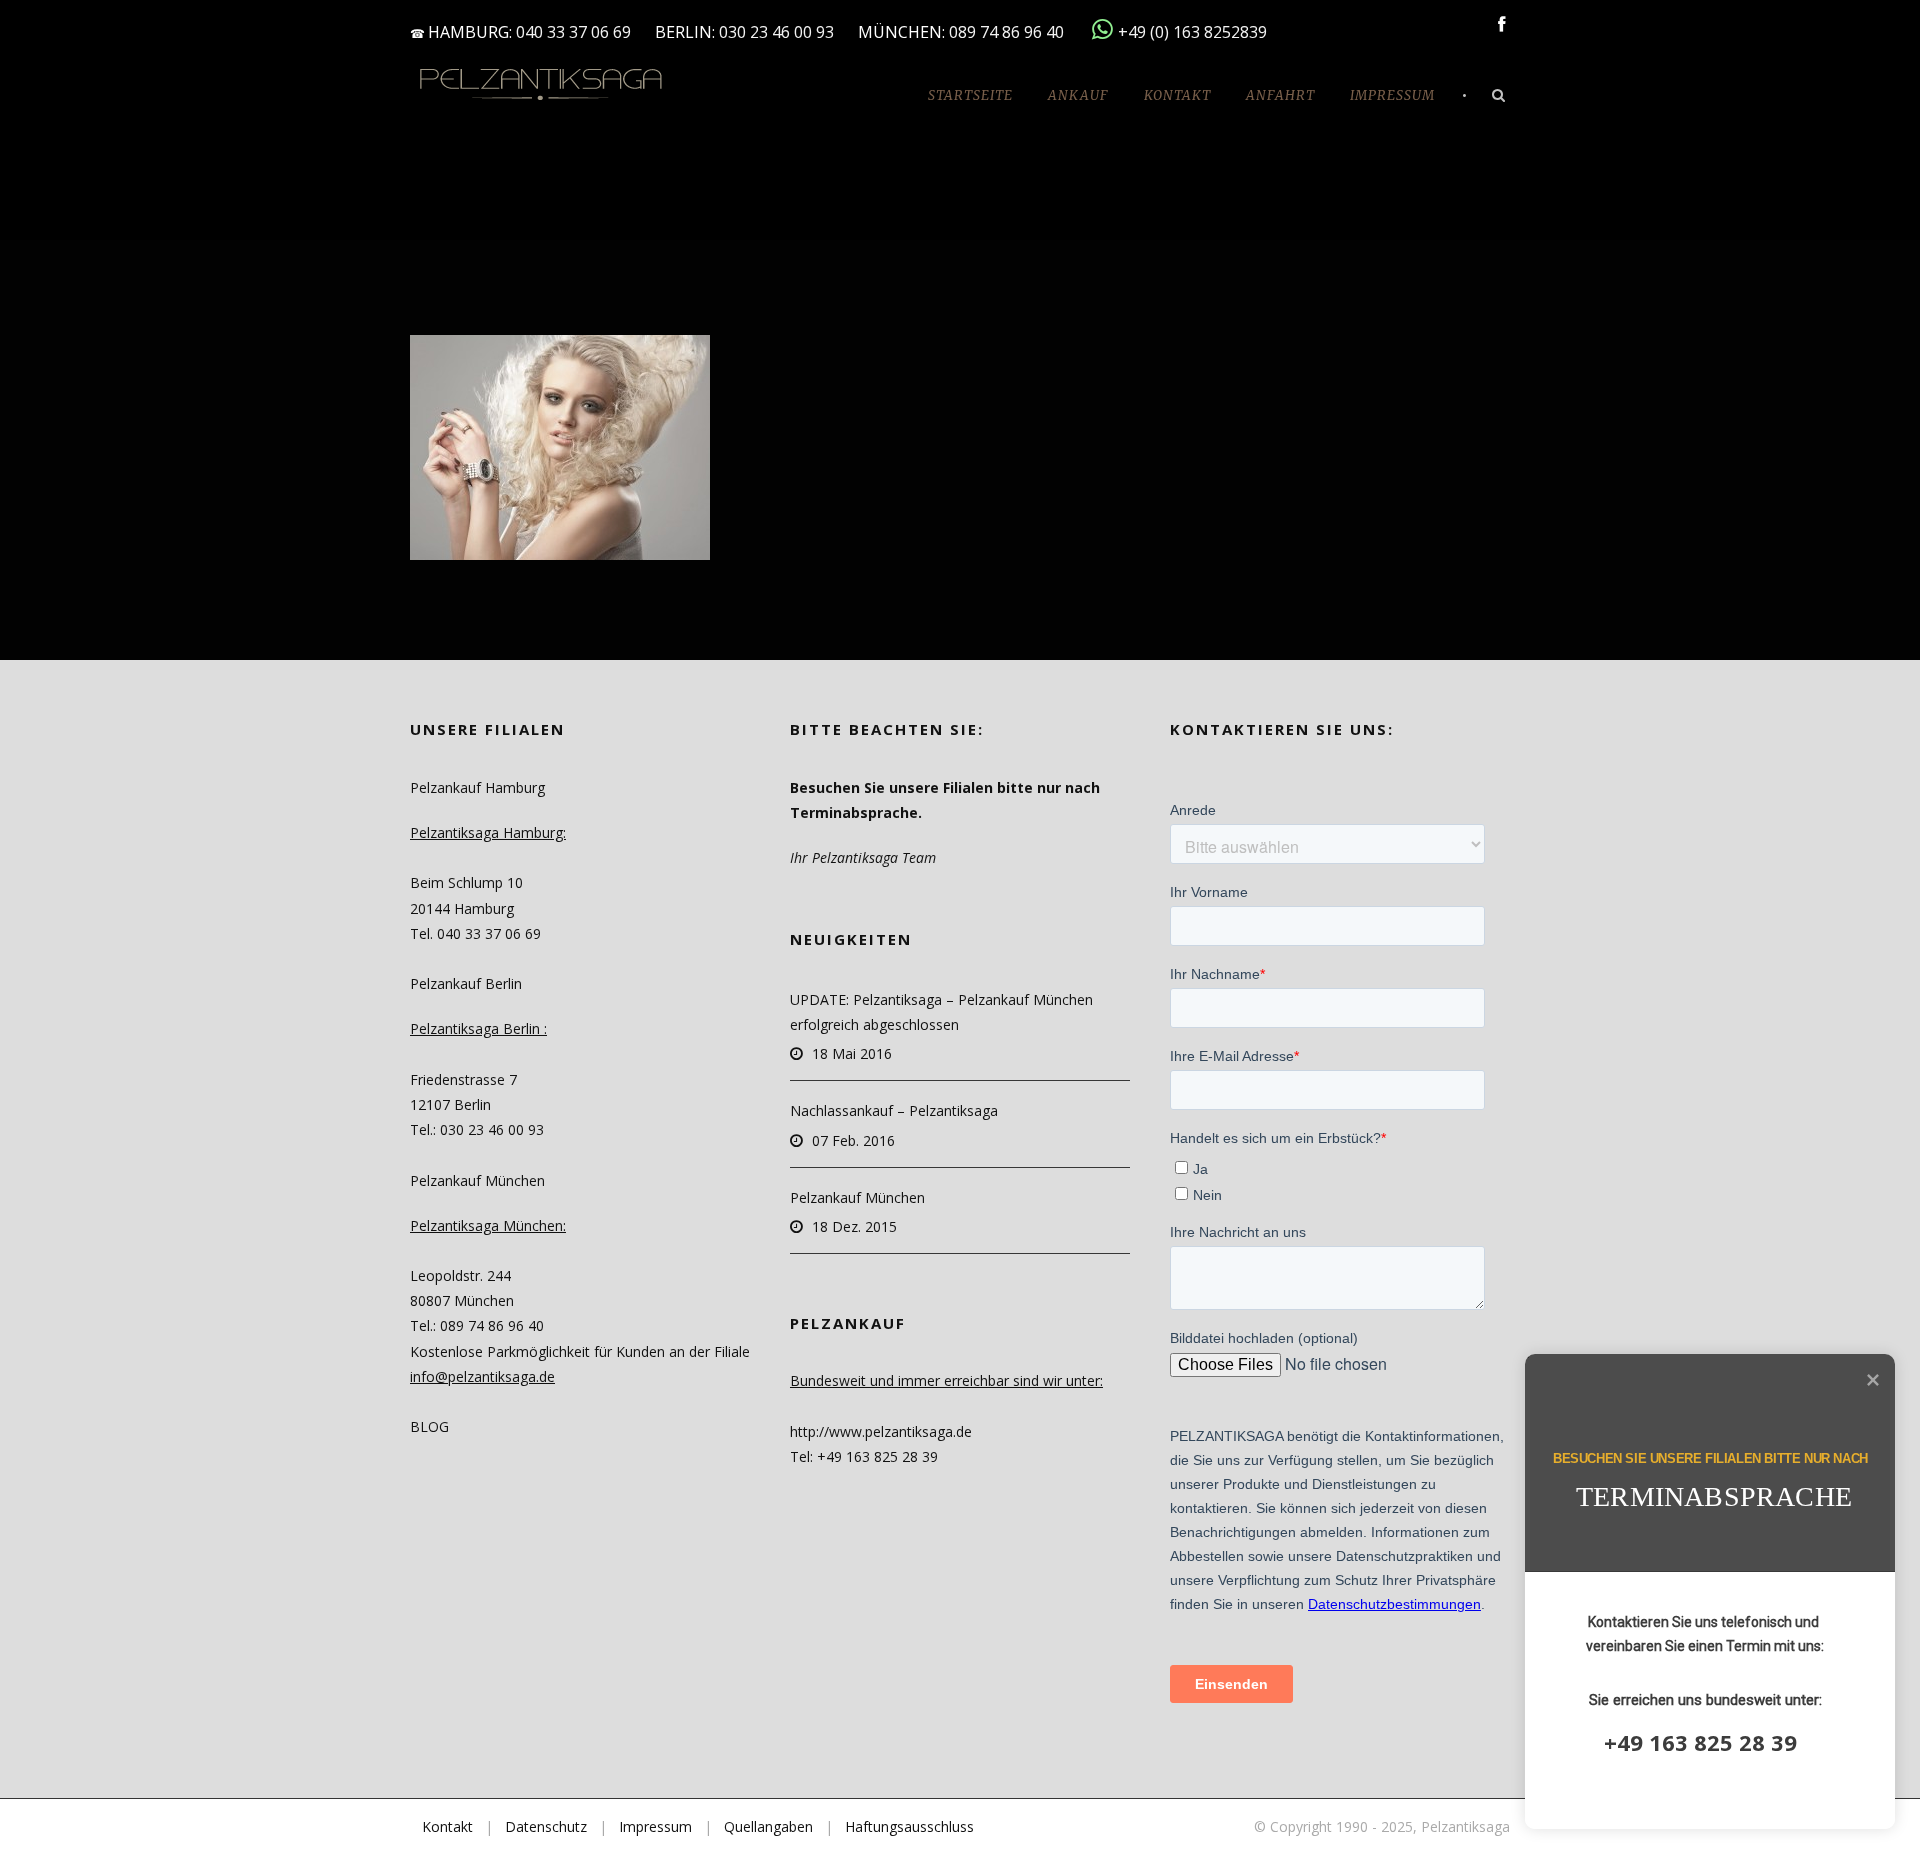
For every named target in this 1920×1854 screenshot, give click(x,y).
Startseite (970, 95)
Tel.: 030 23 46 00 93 (477, 1129)
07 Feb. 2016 (853, 1140)
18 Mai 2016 (852, 1053)
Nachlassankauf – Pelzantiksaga (894, 1110)
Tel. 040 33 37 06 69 (475, 933)
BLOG (429, 1426)
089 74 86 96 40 (1008, 32)
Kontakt (1177, 95)
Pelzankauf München (857, 1197)
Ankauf (1078, 95)
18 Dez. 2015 (854, 1226)
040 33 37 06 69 (573, 32)
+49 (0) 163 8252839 (1192, 32)
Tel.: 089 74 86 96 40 (477, 1325)
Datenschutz (546, 1826)
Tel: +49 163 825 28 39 (864, 1456)
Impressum (1392, 95)
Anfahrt (1280, 95)
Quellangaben (768, 1826)
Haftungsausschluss (909, 1826)
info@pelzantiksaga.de (482, 1376)
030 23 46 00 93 (776, 32)
